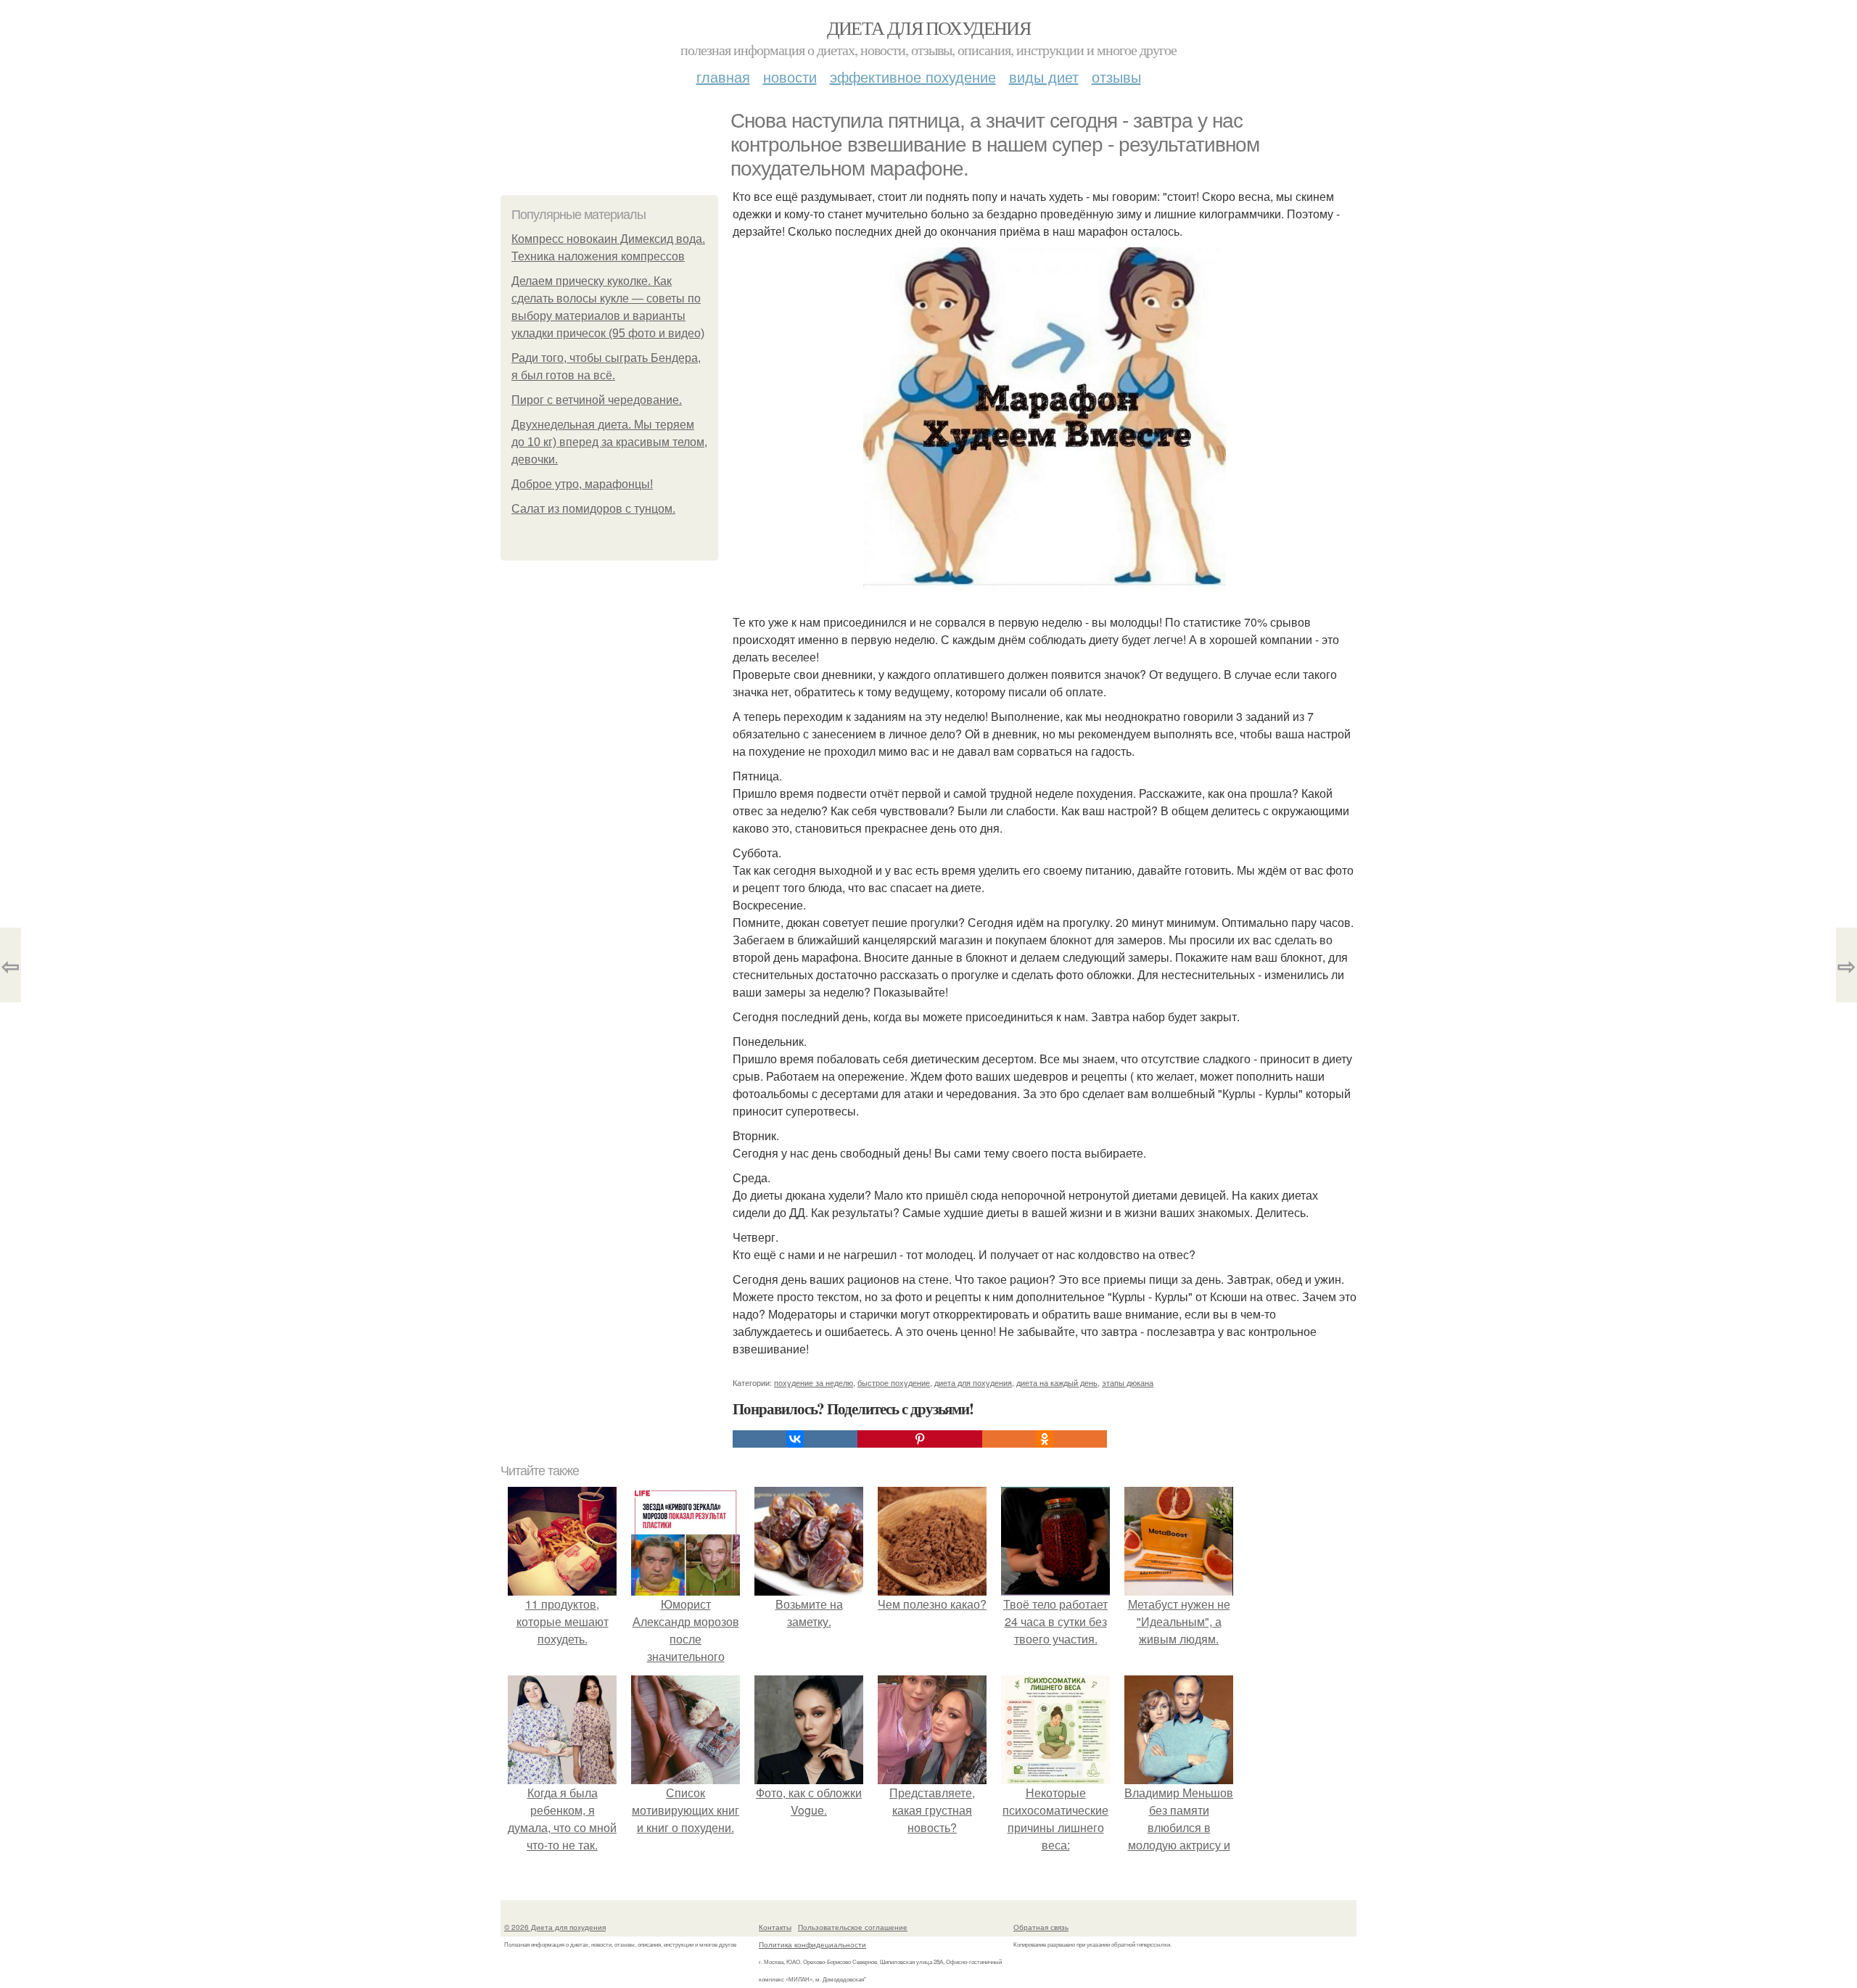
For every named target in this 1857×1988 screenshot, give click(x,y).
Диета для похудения (929, 28)
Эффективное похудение (913, 77)
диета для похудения (973, 1382)
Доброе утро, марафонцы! (582, 484)
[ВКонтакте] (795, 1439)
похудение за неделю (814, 1382)
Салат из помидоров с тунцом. (593, 509)
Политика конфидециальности (812, 1944)
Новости (790, 77)
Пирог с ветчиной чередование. (597, 400)
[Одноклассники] (1045, 1439)
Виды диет (1044, 77)
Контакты (775, 1927)
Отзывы (1116, 77)
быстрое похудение (894, 1382)
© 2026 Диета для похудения (555, 1927)
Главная (723, 77)
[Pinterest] (920, 1439)
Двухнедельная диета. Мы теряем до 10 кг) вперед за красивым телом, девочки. (609, 442)
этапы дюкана (1128, 1382)
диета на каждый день (1057, 1382)
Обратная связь (1041, 1927)
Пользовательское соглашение (853, 1927)
